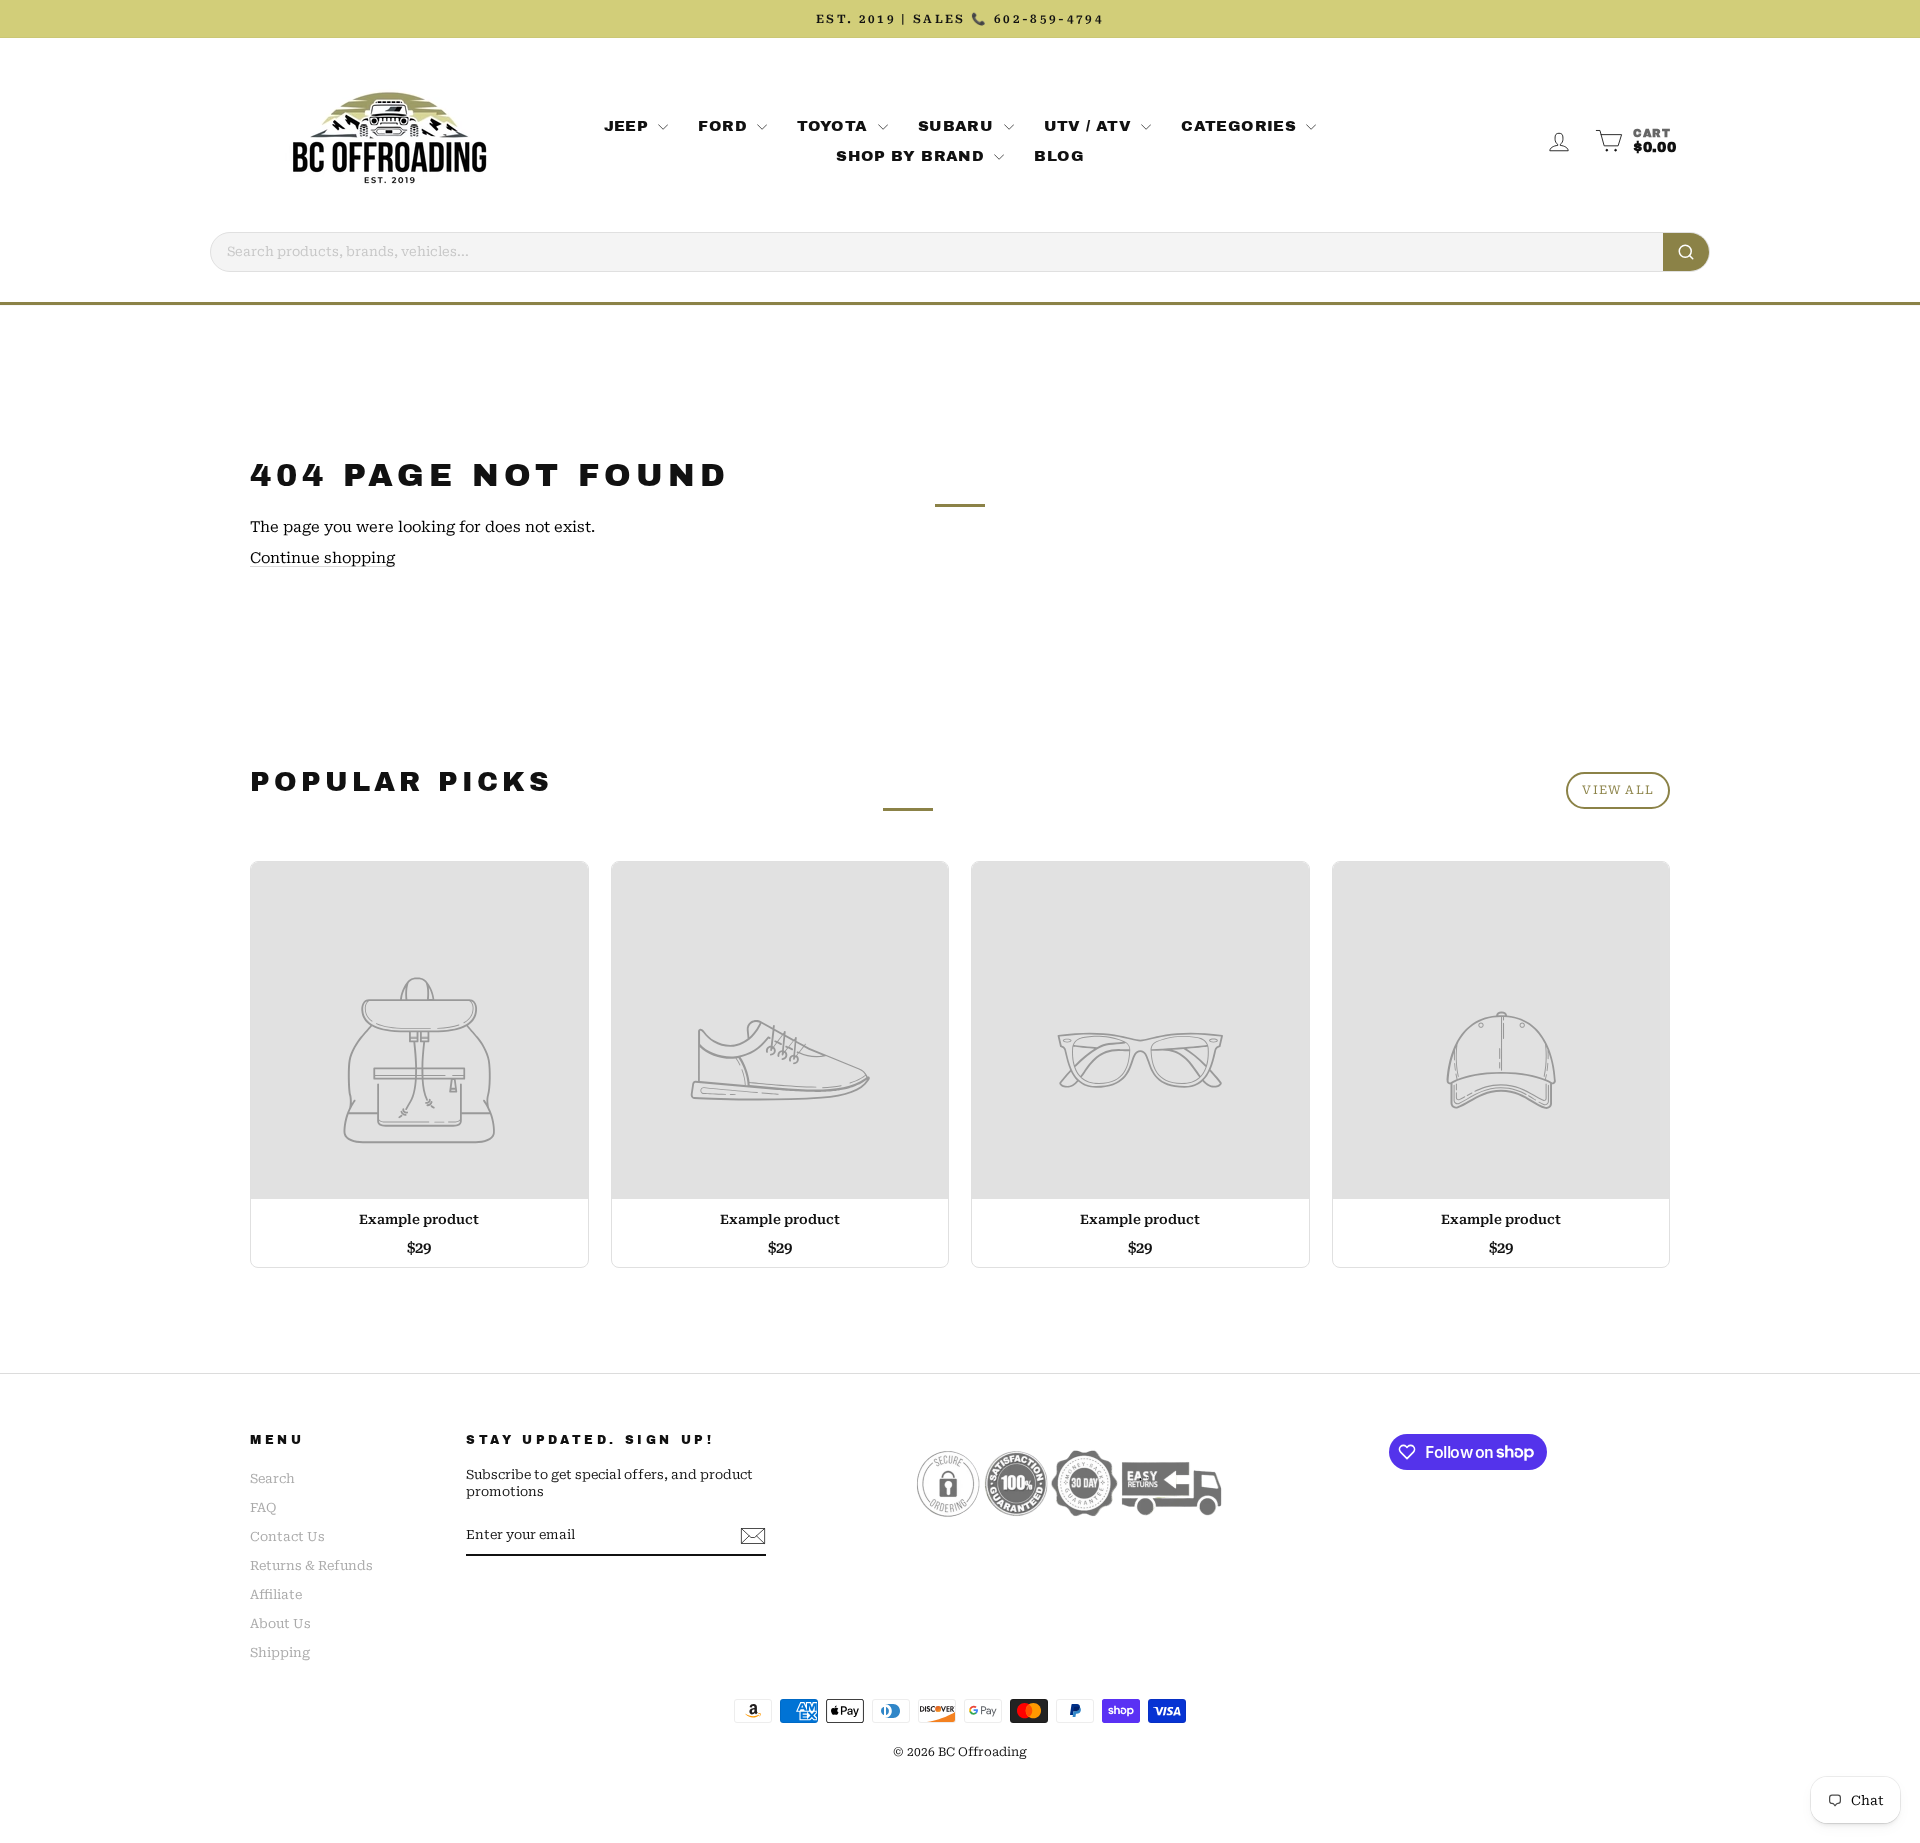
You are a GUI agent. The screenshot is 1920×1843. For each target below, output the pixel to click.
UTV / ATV (1090, 126)
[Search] (1686, 252)
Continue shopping (322, 558)
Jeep (629, 126)
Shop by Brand (912, 156)
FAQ (263, 1507)
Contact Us (287, 1536)
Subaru (958, 126)
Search (272, 1478)
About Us (280, 1623)
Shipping (280, 1652)
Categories (1241, 126)
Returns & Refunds (311, 1565)
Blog (1059, 156)
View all (1618, 790)
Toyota (835, 126)
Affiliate (276, 1594)
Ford (725, 126)
